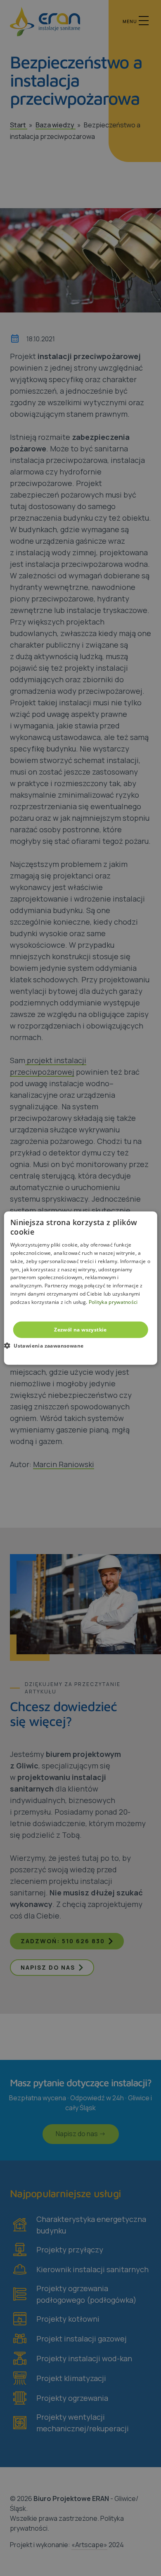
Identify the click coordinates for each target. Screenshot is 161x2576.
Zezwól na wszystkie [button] (80, 1329)
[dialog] (81, 1288)
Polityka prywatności (113, 1302)
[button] (47, 1346)
